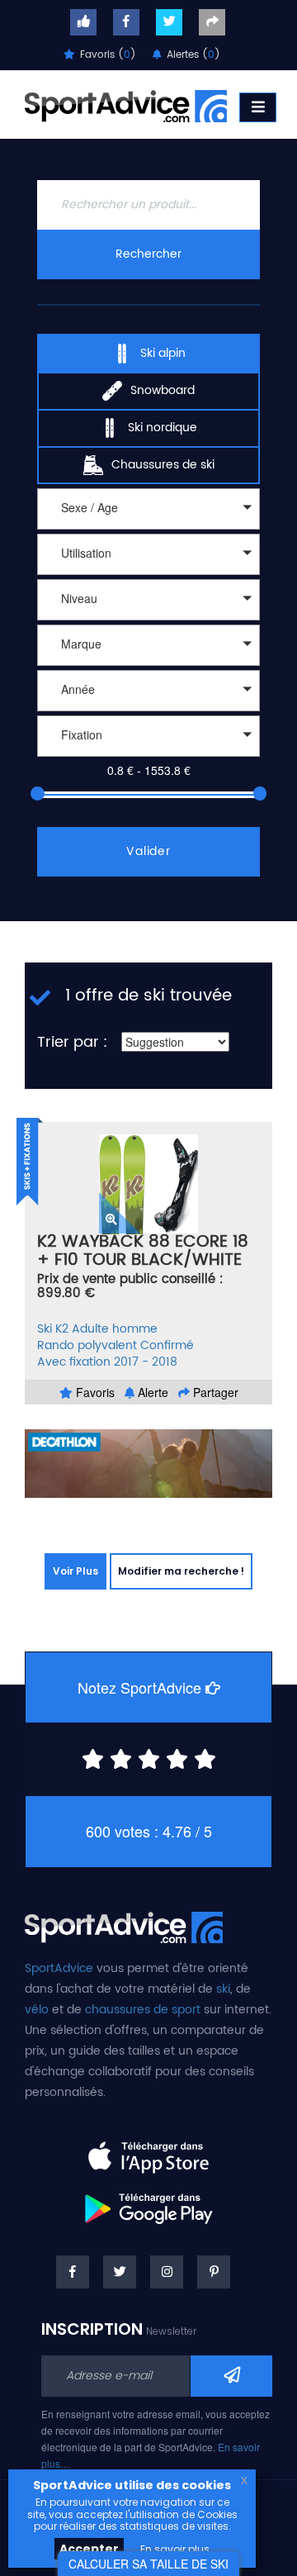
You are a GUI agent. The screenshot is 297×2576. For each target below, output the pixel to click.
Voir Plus (75, 1571)
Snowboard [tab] (163, 390)
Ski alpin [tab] (163, 353)
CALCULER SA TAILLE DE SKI (148, 2564)
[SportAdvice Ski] (124, 1926)
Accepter (89, 2549)
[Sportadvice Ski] (126, 104)
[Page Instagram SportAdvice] (167, 2272)
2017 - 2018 (146, 1362)
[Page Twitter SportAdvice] (120, 2272)
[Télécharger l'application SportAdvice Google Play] (148, 2203)
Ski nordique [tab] (163, 428)
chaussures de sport (143, 2010)
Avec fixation (74, 1362)
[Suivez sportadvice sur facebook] (126, 22)
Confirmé (167, 1345)
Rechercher (148, 254)
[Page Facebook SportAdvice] (73, 2272)
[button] (148, 509)
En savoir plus (175, 2549)
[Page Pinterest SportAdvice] (214, 2272)
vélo (37, 2010)
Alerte (151, 1392)
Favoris (94, 1392)
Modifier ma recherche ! (181, 1571)
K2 (62, 1329)
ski (223, 1989)
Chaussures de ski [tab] (163, 465)
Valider (148, 851)
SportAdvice (59, 1968)
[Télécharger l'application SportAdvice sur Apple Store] (148, 2151)
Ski (45, 1329)
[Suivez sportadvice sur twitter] (169, 22)
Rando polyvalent (87, 1345)
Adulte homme (115, 1329)
